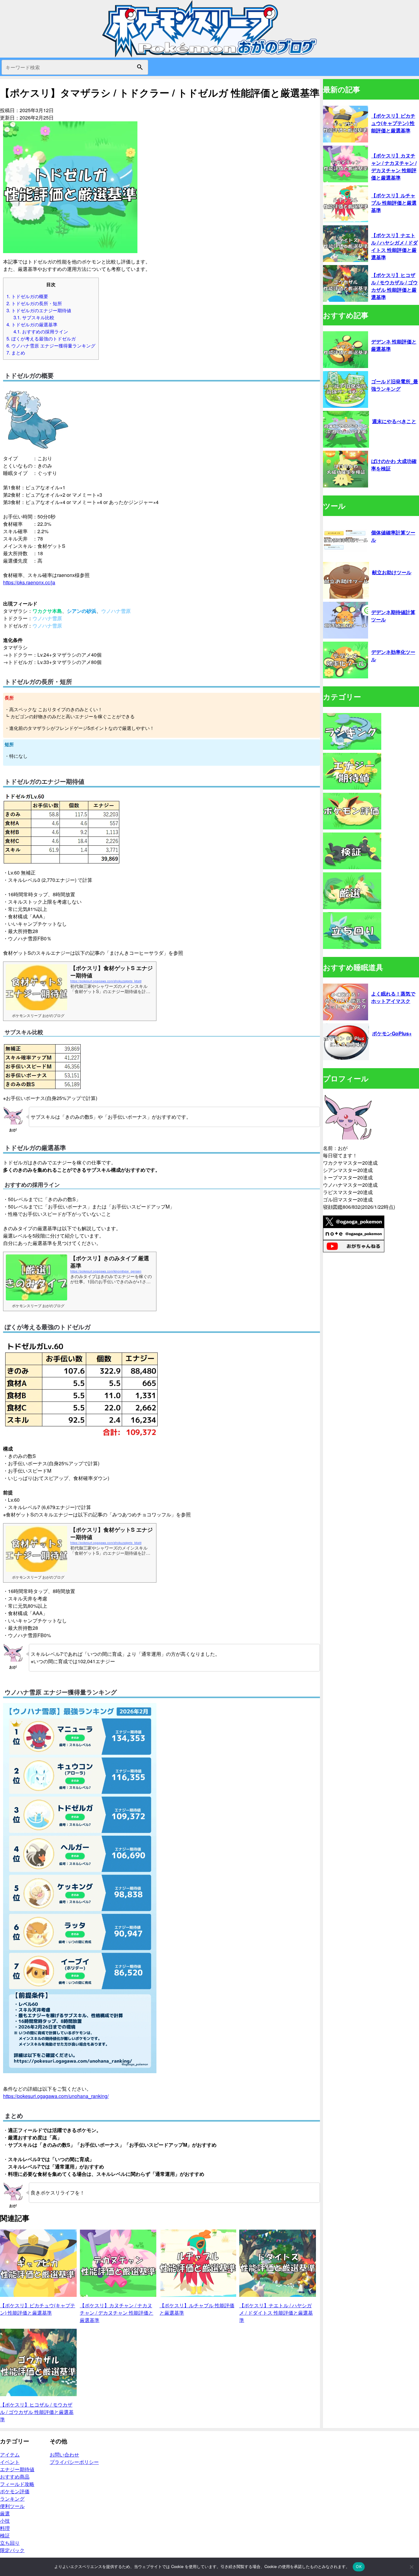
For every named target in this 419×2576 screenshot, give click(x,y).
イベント (10, 2462)
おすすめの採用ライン (41, 331)
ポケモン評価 (15, 2491)
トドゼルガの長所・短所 (34, 303)
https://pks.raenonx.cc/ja (29, 582)
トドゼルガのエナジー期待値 (39, 310)
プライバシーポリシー (74, 2462)
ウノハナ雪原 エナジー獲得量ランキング (51, 345)
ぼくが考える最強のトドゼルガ (41, 338)
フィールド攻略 (17, 2484)
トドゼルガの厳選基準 (32, 324)
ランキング (12, 2499)
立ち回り (10, 2543)
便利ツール (12, 2506)
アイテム (10, 2455)
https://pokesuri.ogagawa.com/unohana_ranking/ (56, 2096)
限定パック (12, 2550)
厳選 (5, 2513)
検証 (5, 2535)
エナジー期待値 (17, 2469)
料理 (5, 2528)
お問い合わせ (64, 2455)
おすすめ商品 (15, 2477)
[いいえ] (411, 2567)
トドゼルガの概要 (27, 296)
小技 (5, 2521)
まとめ (16, 353)
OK (359, 2567)
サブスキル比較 (34, 317)
